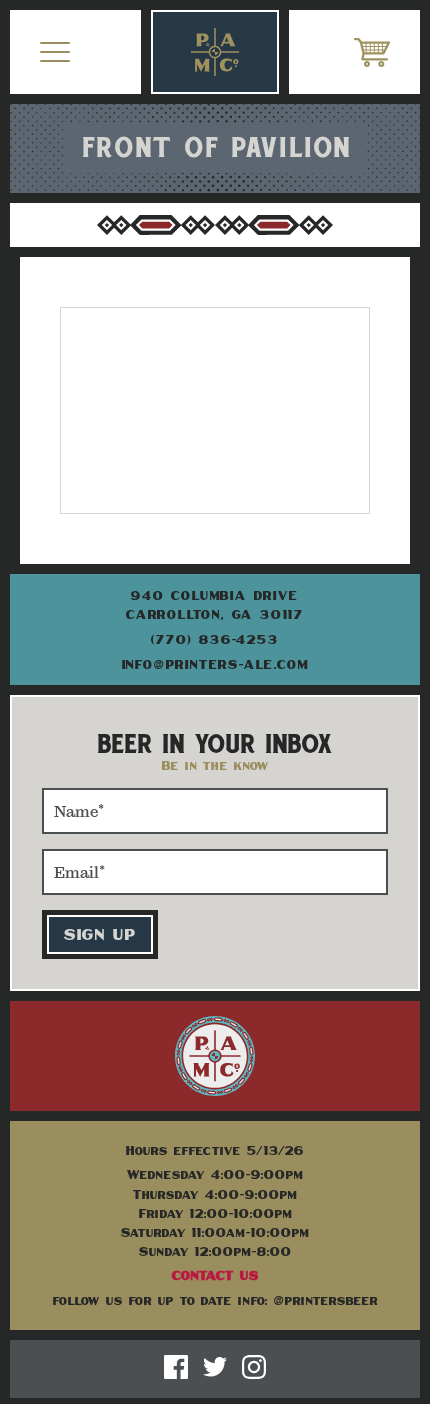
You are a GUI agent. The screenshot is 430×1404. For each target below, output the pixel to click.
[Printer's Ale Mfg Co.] (215, 52)
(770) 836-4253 (214, 639)
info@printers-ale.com (215, 664)
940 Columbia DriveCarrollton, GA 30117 (215, 604)
